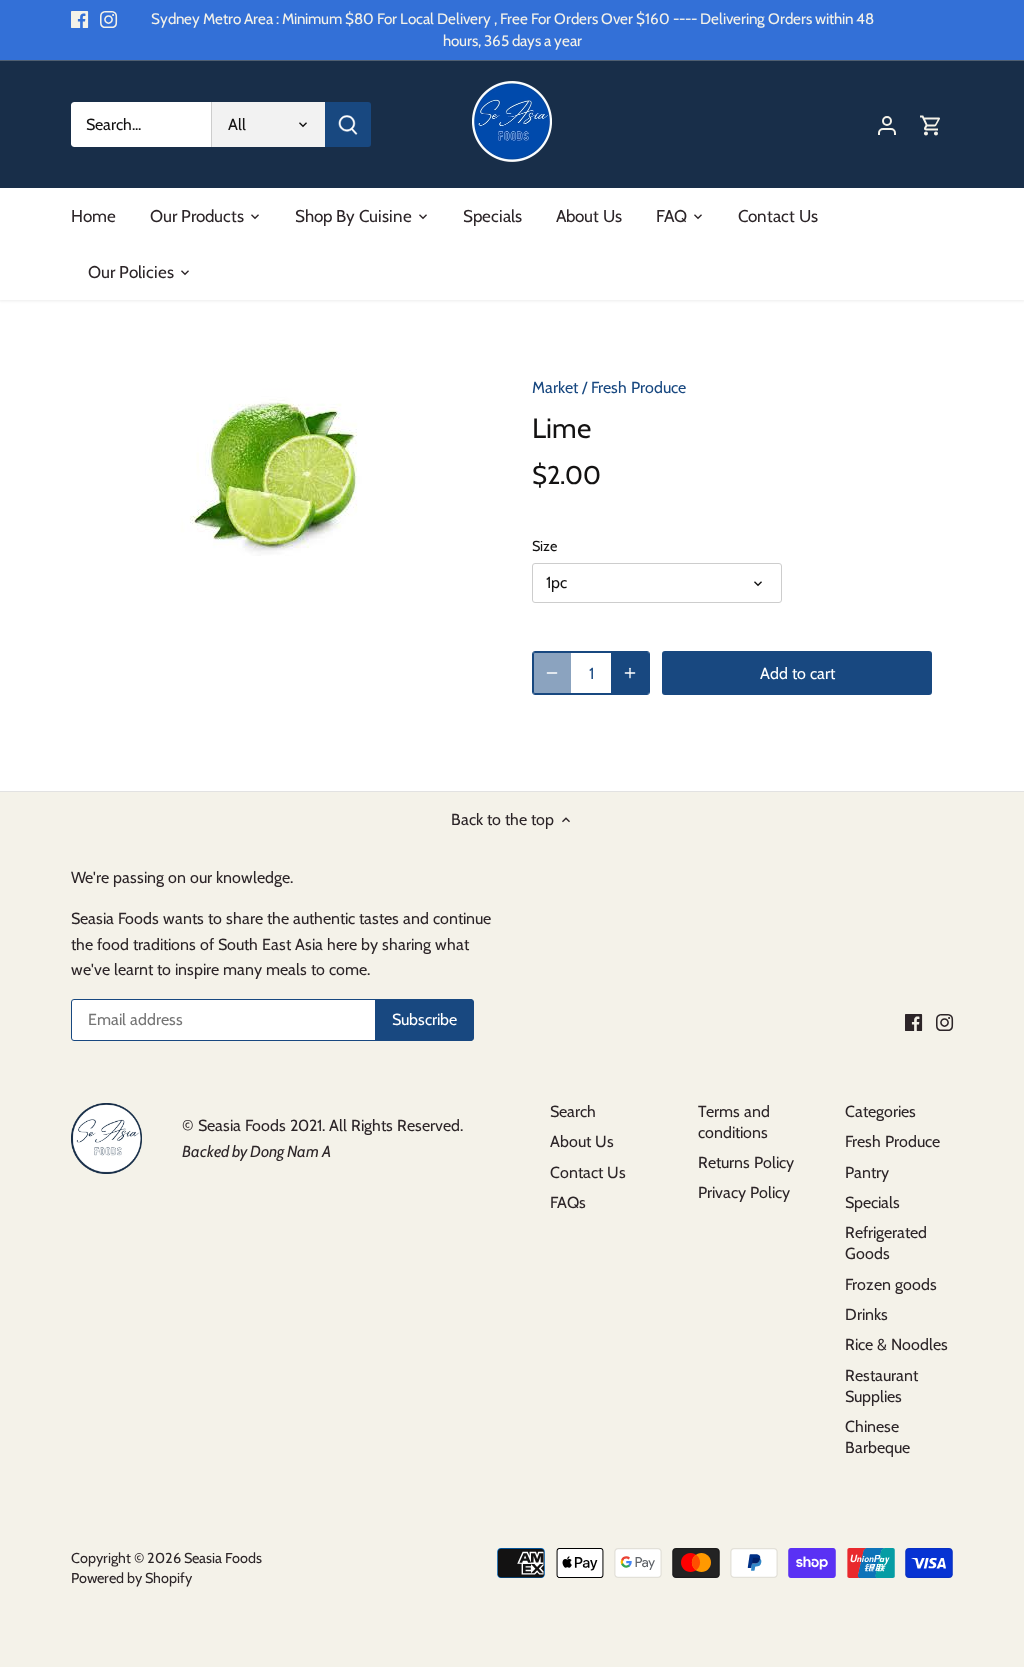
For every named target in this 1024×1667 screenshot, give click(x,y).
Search (573, 1111)
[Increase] (630, 673)
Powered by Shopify (131, 1578)
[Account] (887, 124)
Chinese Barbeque (877, 1437)
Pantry (867, 1172)
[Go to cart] (931, 124)
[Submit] (348, 124)
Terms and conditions (734, 1122)
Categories (880, 1111)
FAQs (568, 1202)
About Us (582, 1141)
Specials (872, 1202)
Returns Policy (746, 1162)
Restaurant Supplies (881, 1386)
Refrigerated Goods (886, 1243)
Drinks (866, 1314)
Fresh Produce (638, 387)
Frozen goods (891, 1284)
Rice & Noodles (896, 1344)
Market (555, 387)
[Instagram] (108, 19)
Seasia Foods (223, 1558)
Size (544, 546)
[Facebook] (79, 19)
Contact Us (588, 1172)
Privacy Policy (744, 1192)
